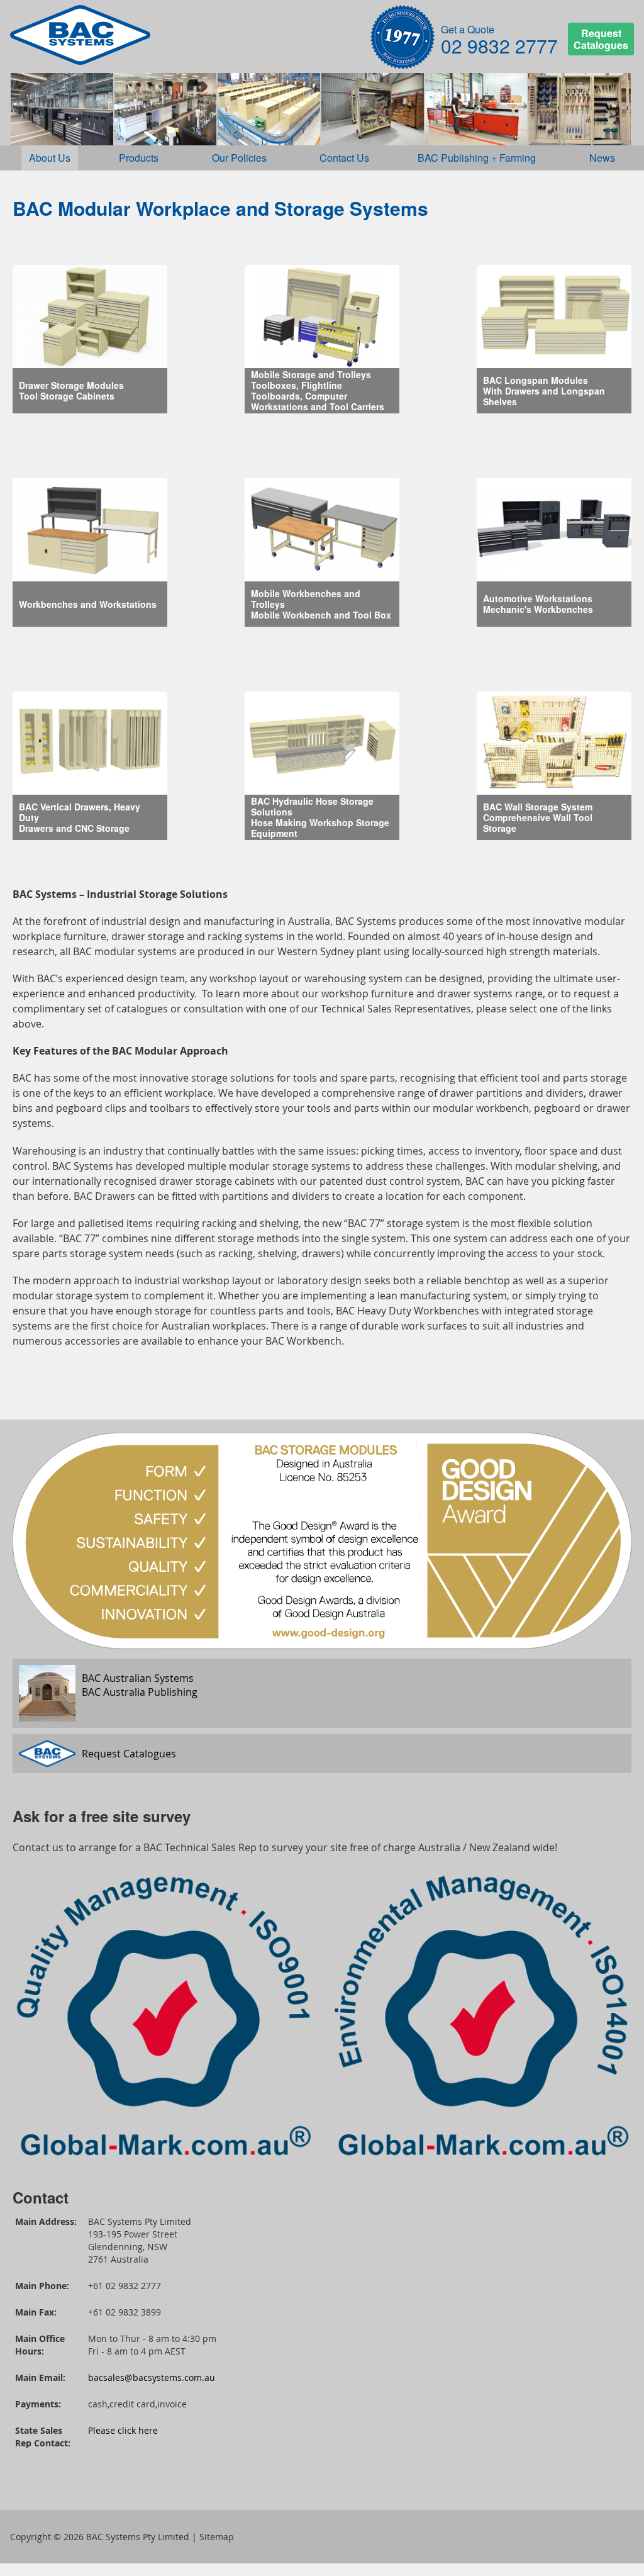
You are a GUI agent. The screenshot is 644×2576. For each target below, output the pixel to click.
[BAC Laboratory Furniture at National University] (166, 109)
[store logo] (80, 35)
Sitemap (217, 2537)
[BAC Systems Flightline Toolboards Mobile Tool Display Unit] (373, 109)
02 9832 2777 (499, 46)
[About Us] (402, 39)
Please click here (123, 2430)
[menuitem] (50, 158)
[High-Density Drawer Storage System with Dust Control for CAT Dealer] (269, 109)
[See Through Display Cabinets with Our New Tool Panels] (580, 109)
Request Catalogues (601, 39)
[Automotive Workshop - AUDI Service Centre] (62, 109)
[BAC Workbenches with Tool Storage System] (476, 109)
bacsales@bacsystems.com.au (152, 2377)
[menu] (322, 158)
